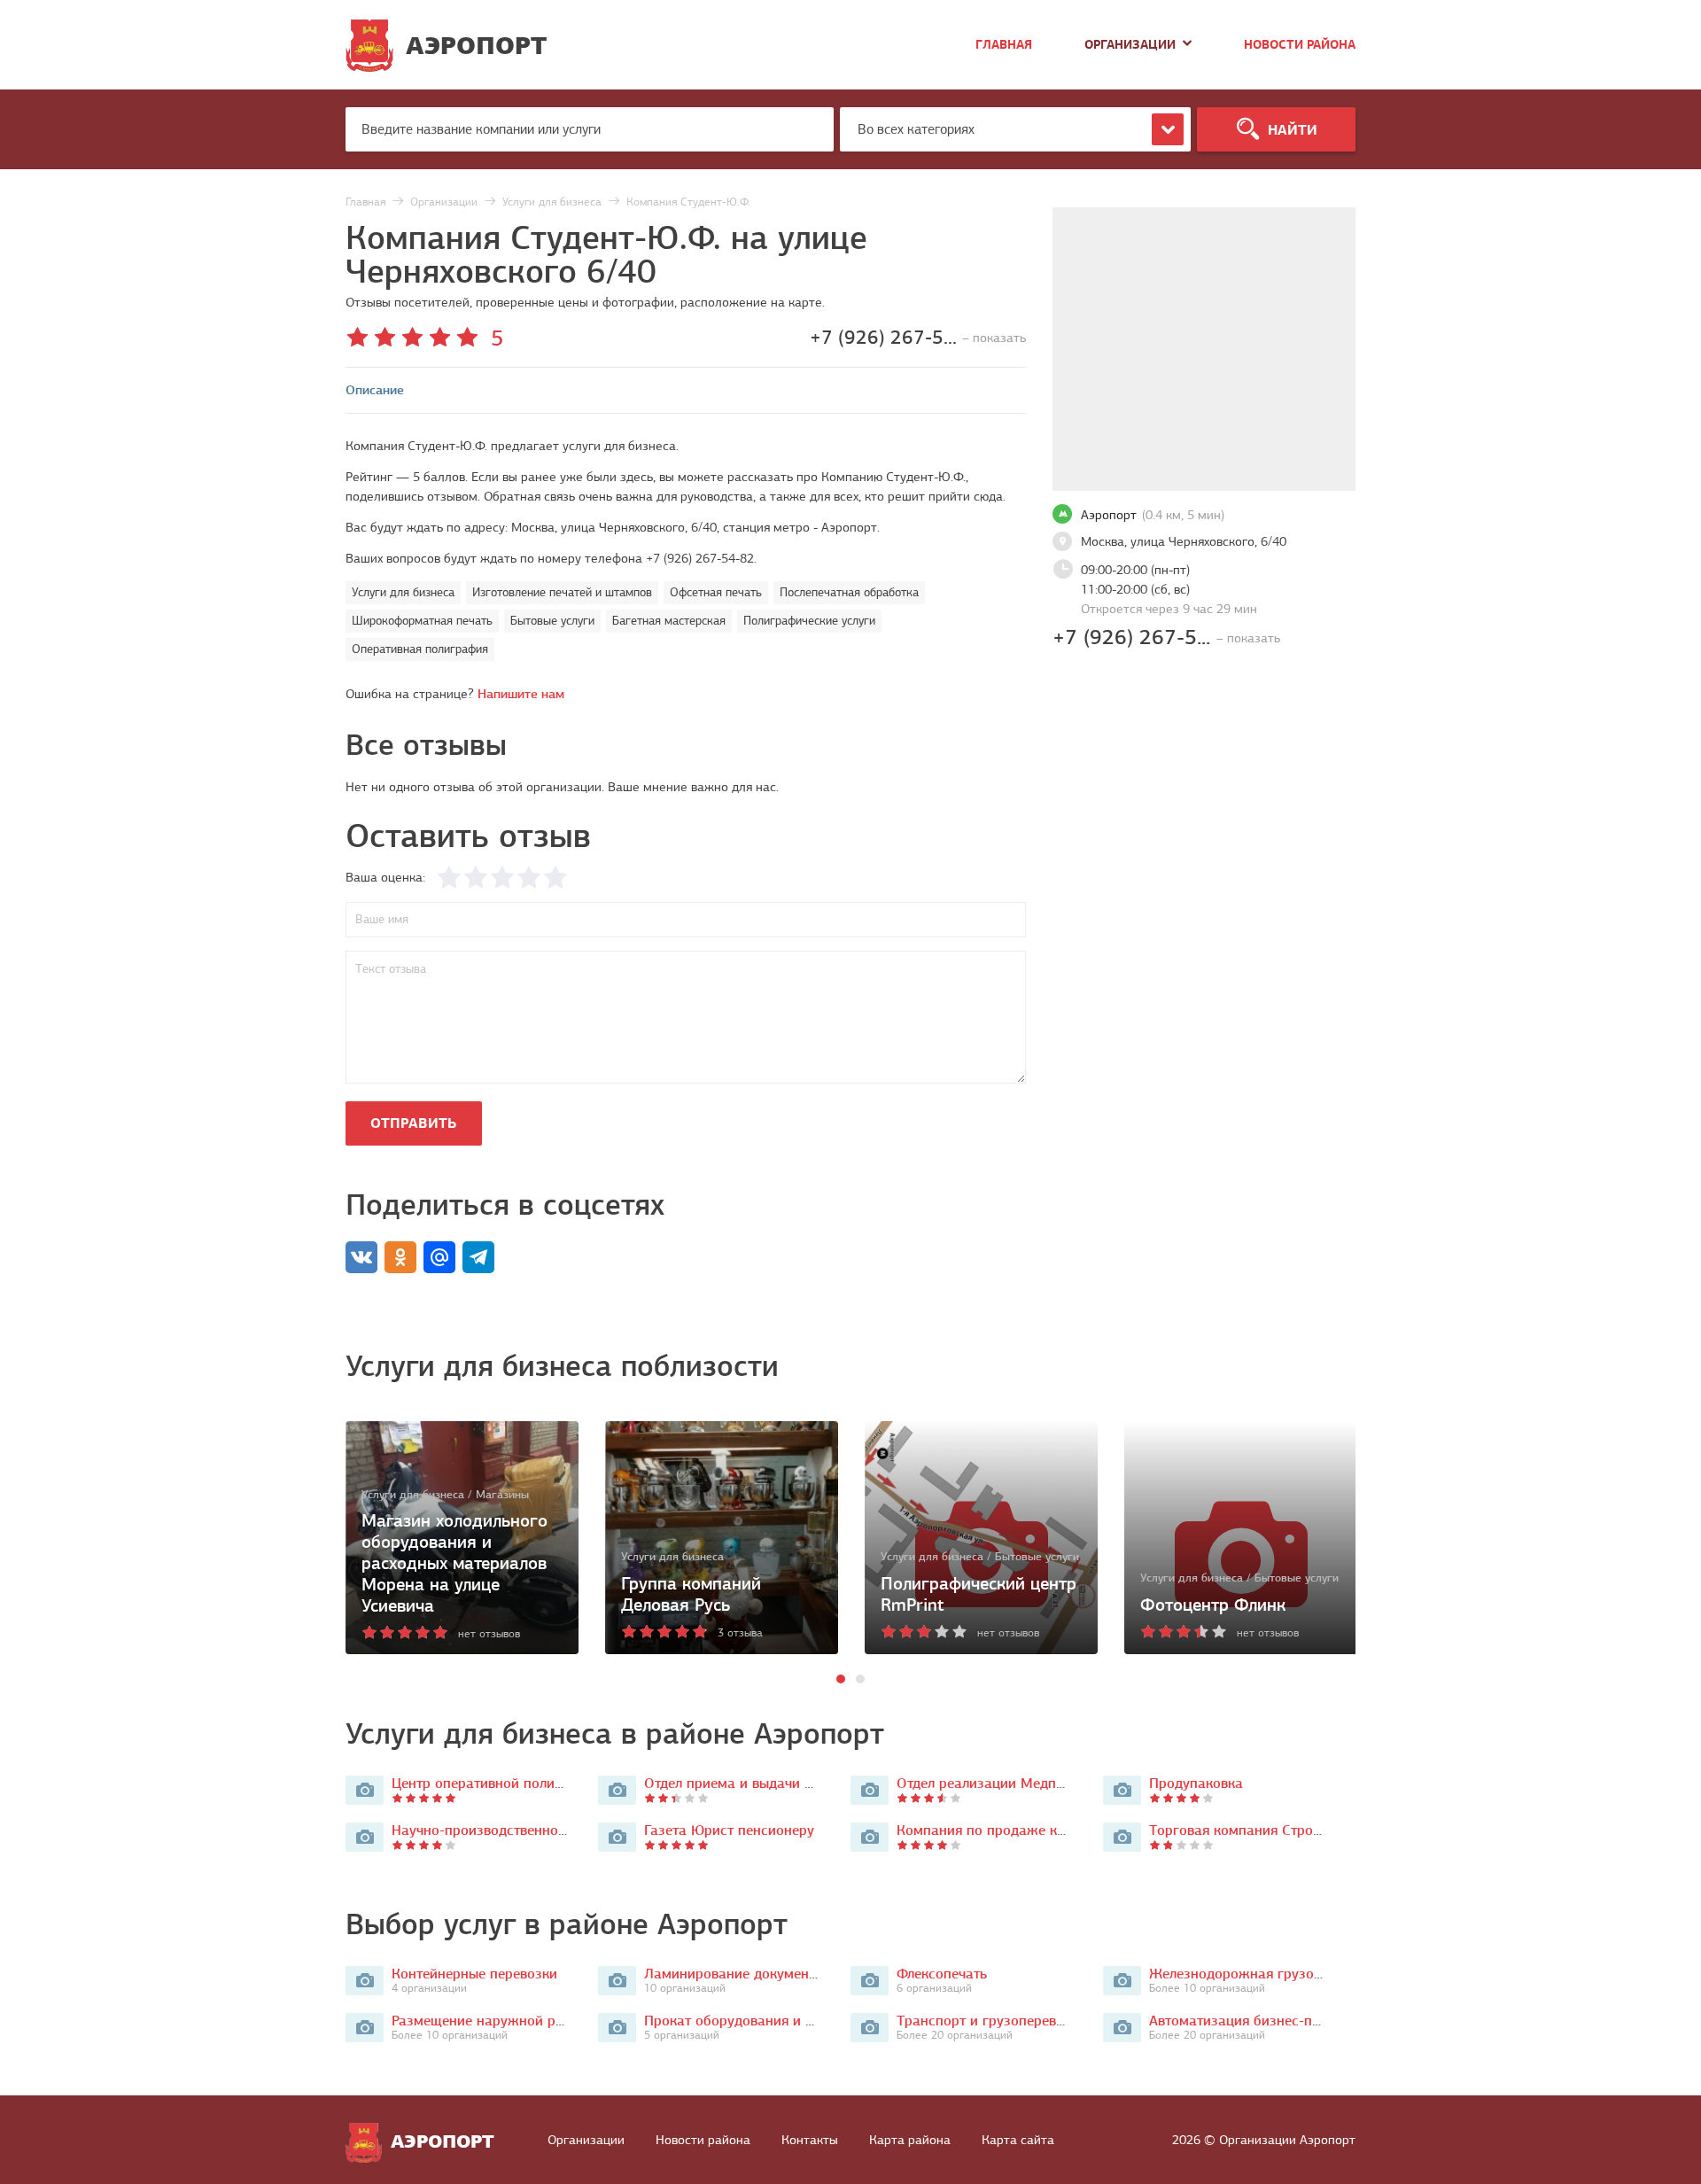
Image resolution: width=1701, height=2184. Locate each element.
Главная (1004, 45)
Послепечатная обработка (849, 592)
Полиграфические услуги (809, 621)
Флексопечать (942, 1974)
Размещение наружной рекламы (498, 2021)
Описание (375, 390)
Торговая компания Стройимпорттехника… (1289, 1830)
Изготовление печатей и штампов (562, 592)
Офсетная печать (716, 592)
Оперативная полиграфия (420, 649)
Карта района (910, 2140)
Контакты (810, 2140)
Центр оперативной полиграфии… (501, 1783)
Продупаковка (1196, 1783)
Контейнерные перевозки (474, 1974)
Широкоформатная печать (422, 621)
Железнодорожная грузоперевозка (1265, 1974)
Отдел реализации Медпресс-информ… (1024, 1783)
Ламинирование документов (737, 1974)
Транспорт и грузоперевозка (991, 2021)
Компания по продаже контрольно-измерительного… (1071, 1830)
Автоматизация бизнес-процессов (1261, 2021)
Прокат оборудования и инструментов (770, 2021)
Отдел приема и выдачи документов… (767, 1783)
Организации (1130, 45)
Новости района (1300, 45)
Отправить (413, 1123)
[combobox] (1015, 129)
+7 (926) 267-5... (1166, 637)
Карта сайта (1018, 2140)
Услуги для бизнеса (403, 592)
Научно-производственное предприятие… (527, 1830)
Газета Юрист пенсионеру (729, 1830)
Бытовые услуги (552, 621)
